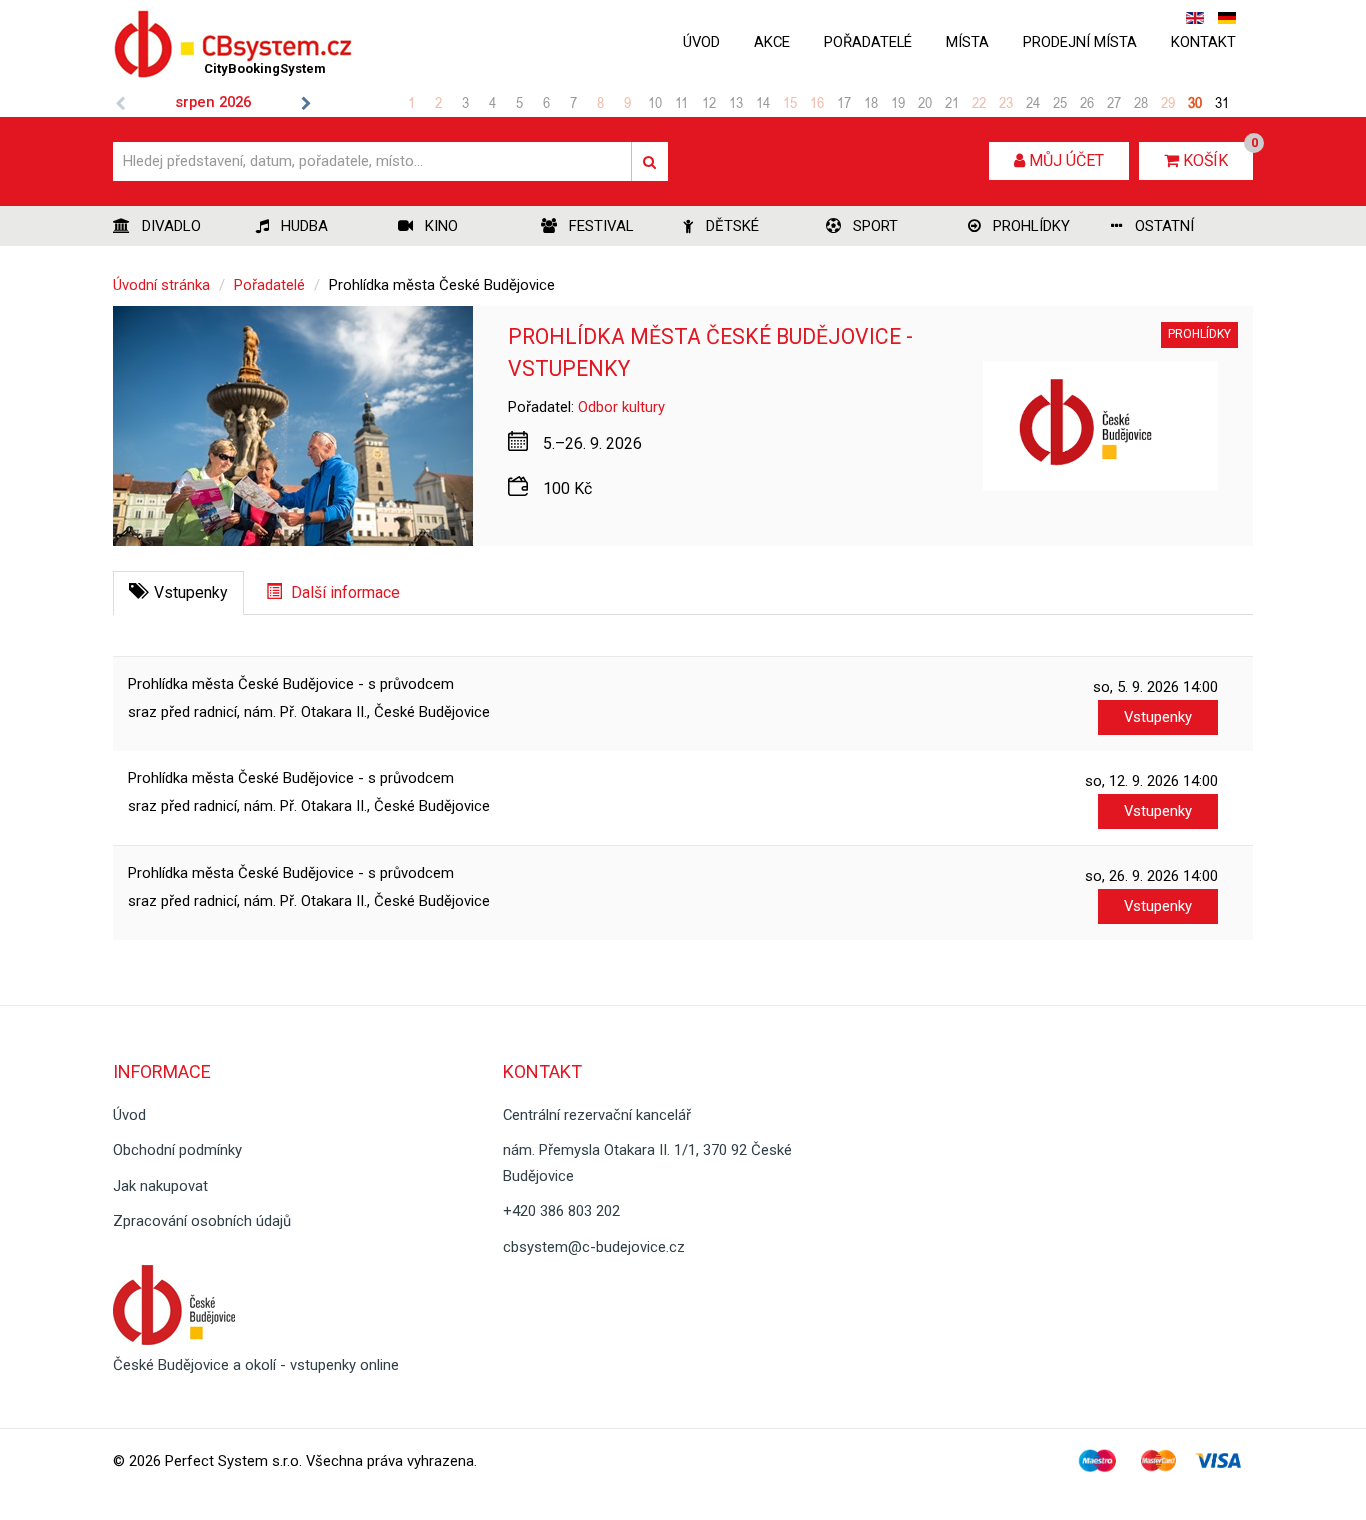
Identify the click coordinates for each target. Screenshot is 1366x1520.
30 (1195, 102)
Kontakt (1203, 42)
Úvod (701, 42)
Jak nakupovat (160, 1186)
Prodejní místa (1080, 42)
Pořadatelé (868, 42)
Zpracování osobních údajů (202, 1221)
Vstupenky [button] (1158, 717)
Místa (967, 42)
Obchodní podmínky (177, 1150)
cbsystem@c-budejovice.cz (594, 1247)
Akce (772, 42)
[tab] (178, 593)
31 (1222, 102)
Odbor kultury (621, 407)
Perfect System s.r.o (232, 1461)
